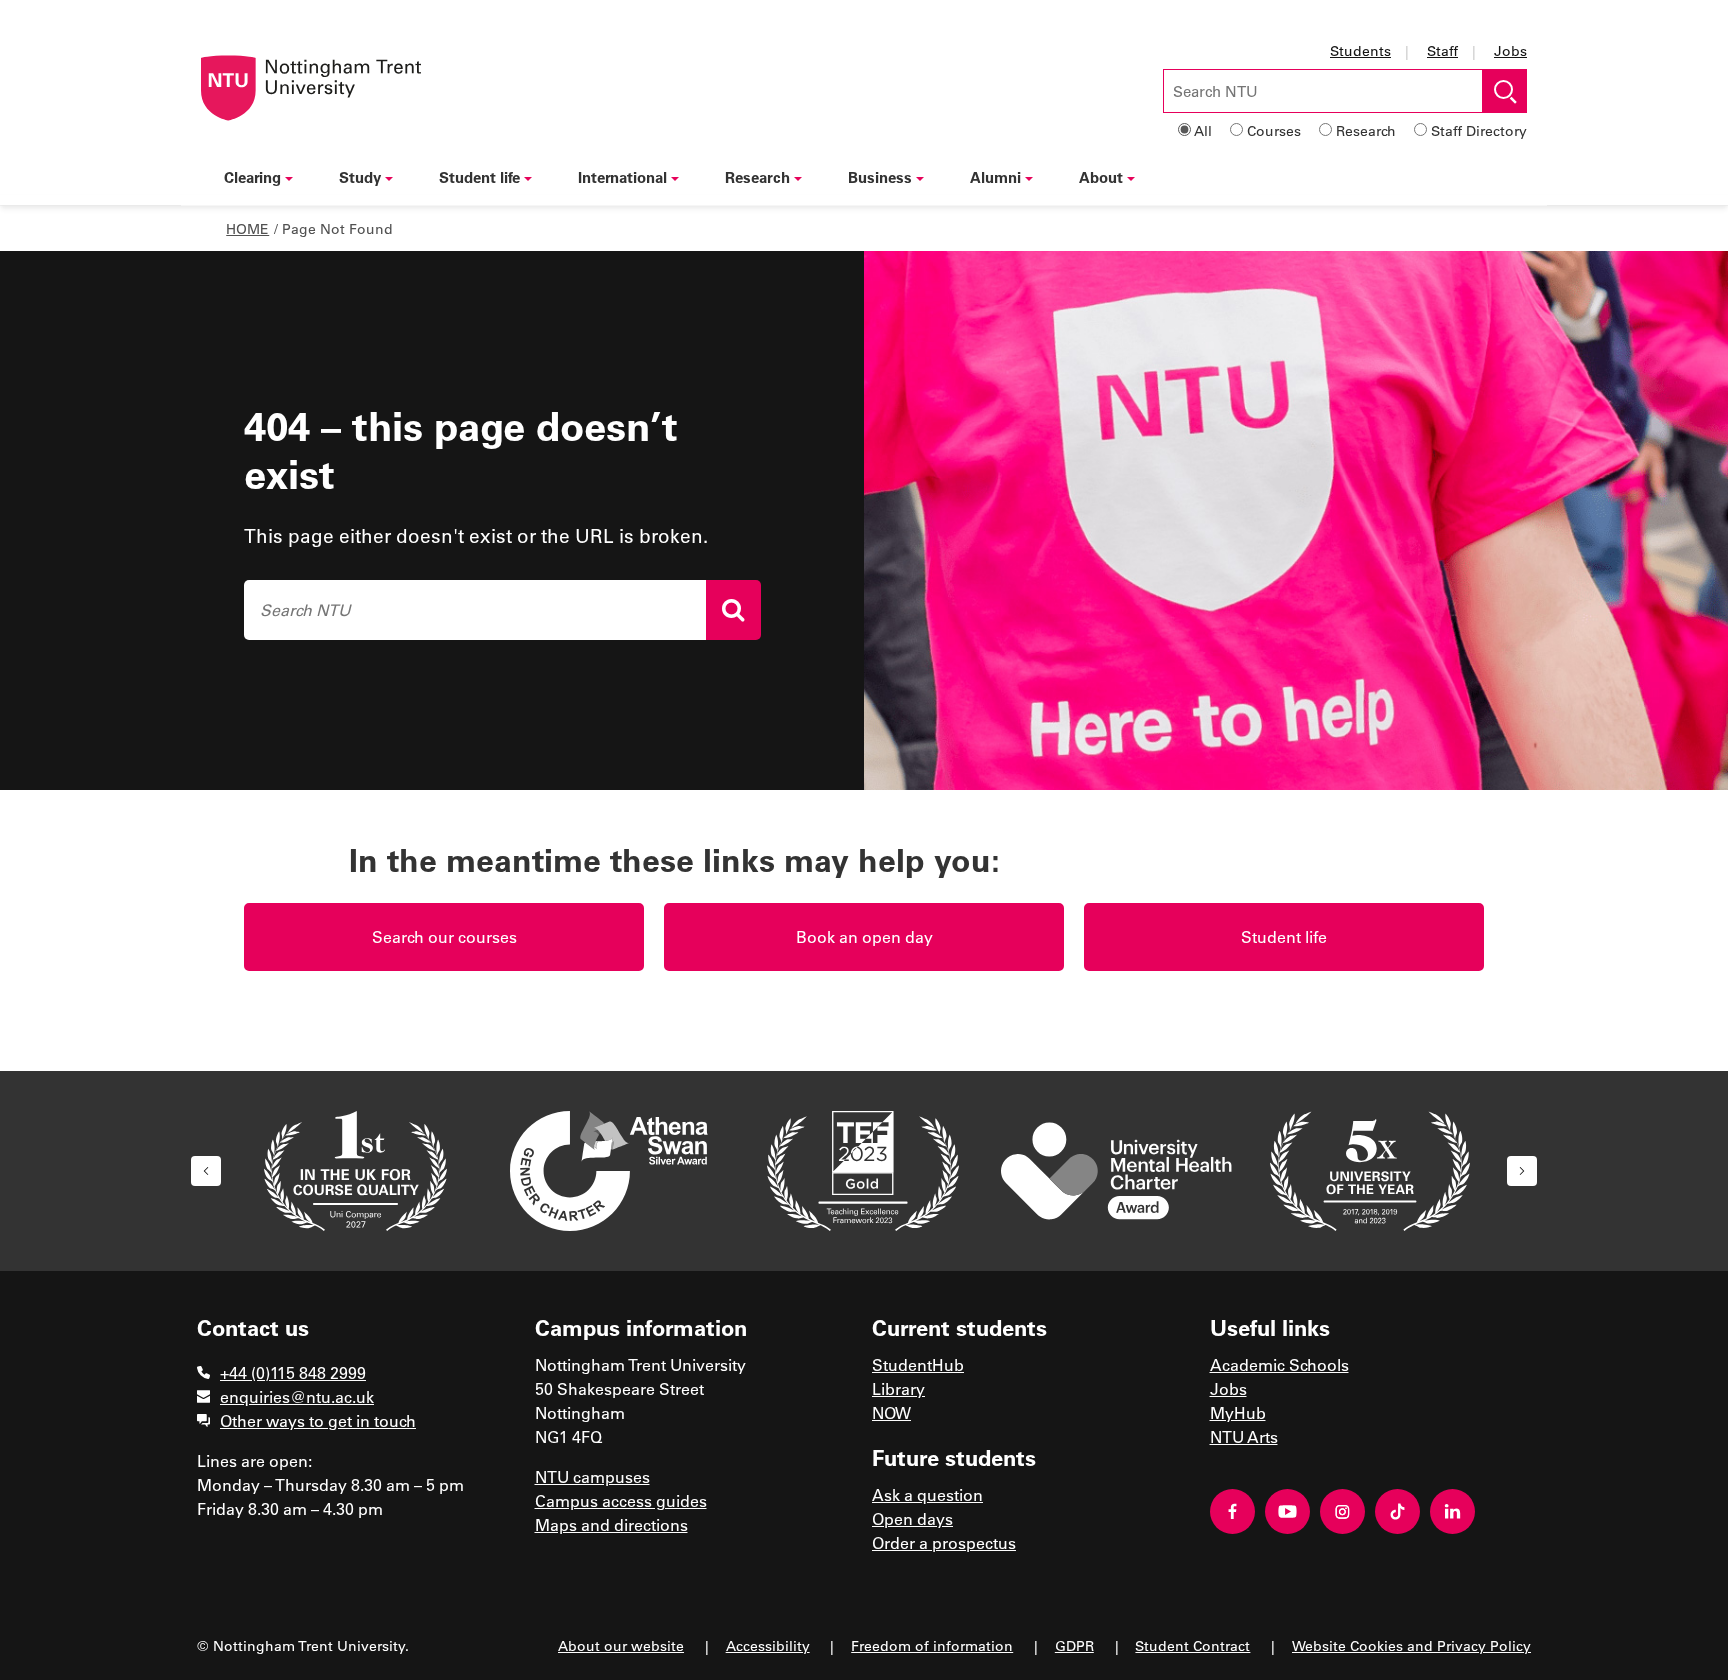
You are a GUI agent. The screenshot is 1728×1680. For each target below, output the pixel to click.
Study (360, 177)
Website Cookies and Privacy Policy (1411, 1645)
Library (898, 1388)
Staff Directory (1479, 130)
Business (880, 177)
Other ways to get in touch (318, 1420)
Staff (1442, 50)
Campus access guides (621, 1500)
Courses (1274, 130)
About (1101, 177)
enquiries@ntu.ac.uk (297, 1396)
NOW (891, 1412)
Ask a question (927, 1494)
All (1203, 130)
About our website (621, 1645)
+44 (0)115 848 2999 (293, 1372)
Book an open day (864, 936)
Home (247, 228)
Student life (479, 177)
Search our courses (444, 936)
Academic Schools (1279, 1364)
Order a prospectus (944, 1542)
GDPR (1074, 1645)
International (622, 177)
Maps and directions (611, 1524)
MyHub (1238, 1412)
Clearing (252, 177)
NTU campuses (592, 1476)
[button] (206, 1171)
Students (1360, 50)
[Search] (733, 610)
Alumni (995, 177)
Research (1366, 130)
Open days (912, 1518)
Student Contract (1192, 1645)
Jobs (1510, 50)
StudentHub (918, 1364)
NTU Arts (1244, 1436)
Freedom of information (932, 1645)
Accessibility (768, 1645)
